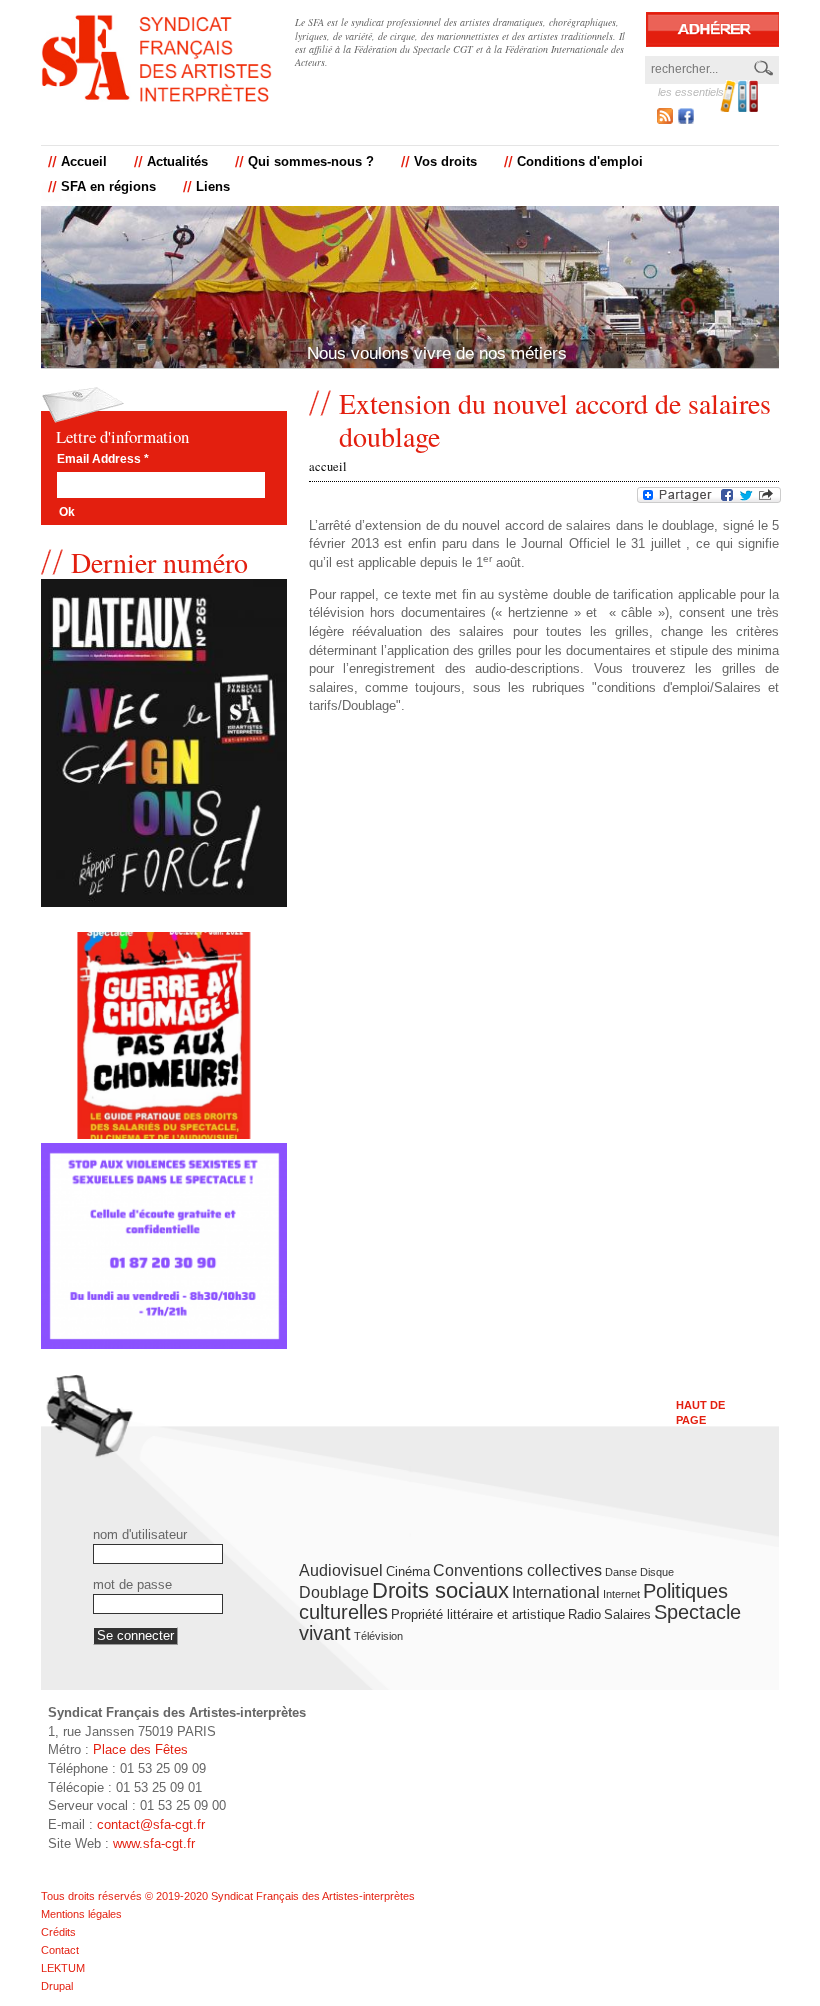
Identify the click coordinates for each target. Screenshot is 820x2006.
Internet (621, 1594)
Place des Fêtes (140, 1749)
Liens (213, 187)
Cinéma (408, 1571)
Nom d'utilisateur (140, 1535)
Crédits (58, 1932)
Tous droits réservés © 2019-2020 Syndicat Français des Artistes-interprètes (228, 1896)
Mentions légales (81, 1914)
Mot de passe (132, 1585)
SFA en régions (108, 187)
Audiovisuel (341, 1570)
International (556, 1592)
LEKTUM (63, 1968)
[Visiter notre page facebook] (686, 119)
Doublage (334, 1592)
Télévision (378, 1636)
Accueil (84, 162)
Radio (584, 1614)
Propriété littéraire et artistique (478, 1614)
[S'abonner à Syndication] (665, 119)
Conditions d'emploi (580, 162)
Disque (657, 1572)
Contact (60, 1950)
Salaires (627, 1614)
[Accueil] (156, 58)
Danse (621, 1572)
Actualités (177, 162)
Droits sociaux (440, 1590)
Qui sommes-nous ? (311, 162)
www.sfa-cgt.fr (154, 1843)
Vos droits (445, 162)
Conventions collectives (517, 1570)
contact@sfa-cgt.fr (151, 1824)
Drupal (57, 1986)
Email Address (103, 460)
